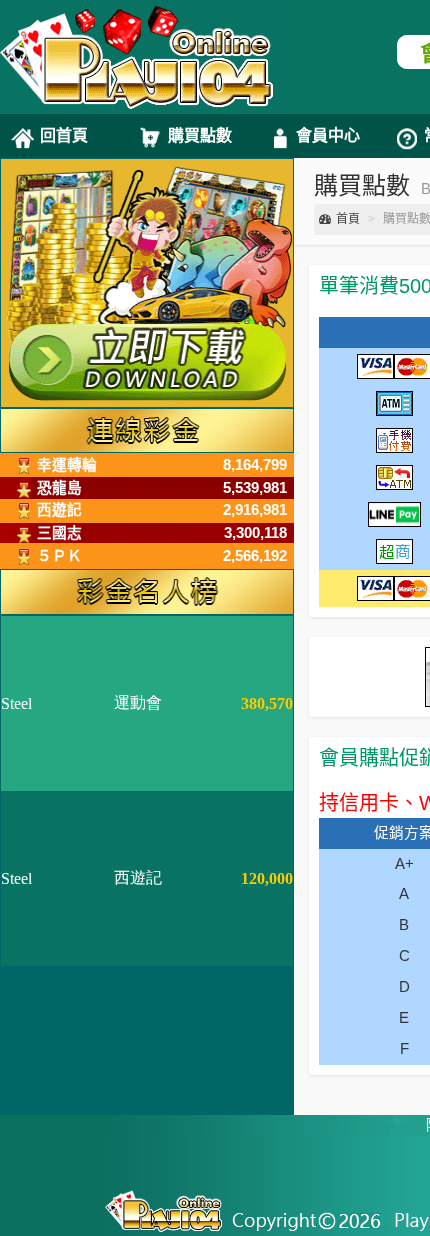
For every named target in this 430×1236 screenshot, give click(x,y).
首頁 (348, 219)
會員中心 (328, 135)
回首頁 (64, 135)
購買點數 (200, 135)
